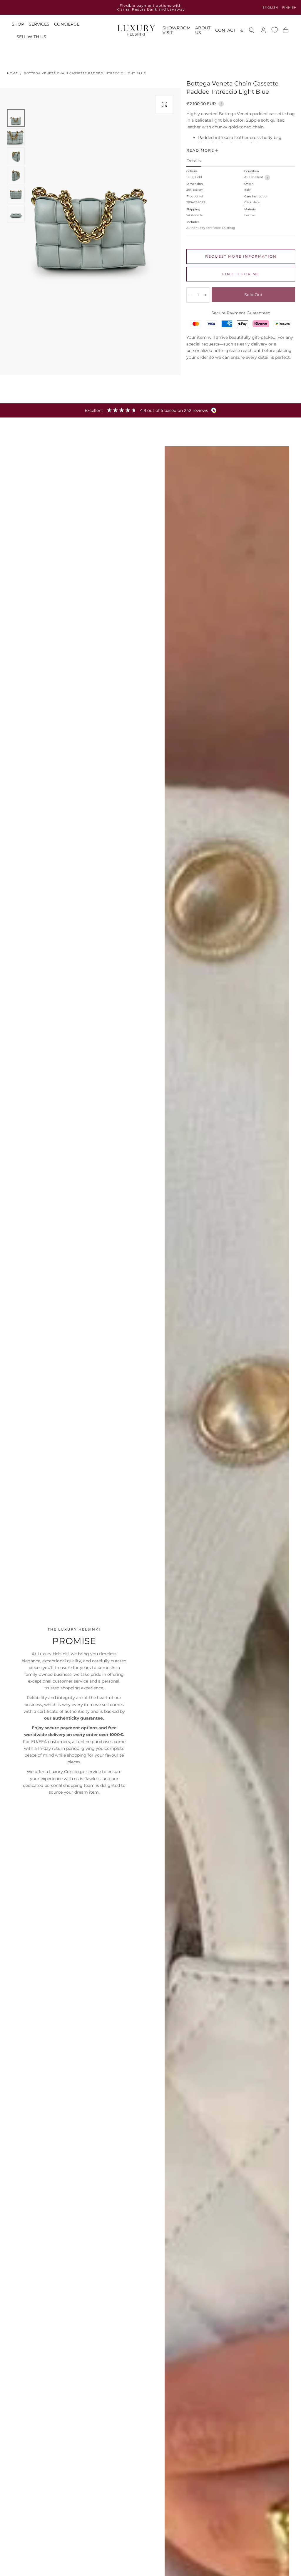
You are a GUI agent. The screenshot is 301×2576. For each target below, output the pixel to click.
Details (194, 161)
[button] (242, 31)
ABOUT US (203, 30)
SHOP (18, 24)
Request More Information (241, 256)
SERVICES (39, 24)
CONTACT (225, 30)
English (270, 7)
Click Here (252, 202)
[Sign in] (263, 30)
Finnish (289, 7)
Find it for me (241, 274)
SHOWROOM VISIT (177, 30)
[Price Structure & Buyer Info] (221, 103)
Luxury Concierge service (75, 1772)
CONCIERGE (67, 24)
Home (12, 73)
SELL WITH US (31, 37)
